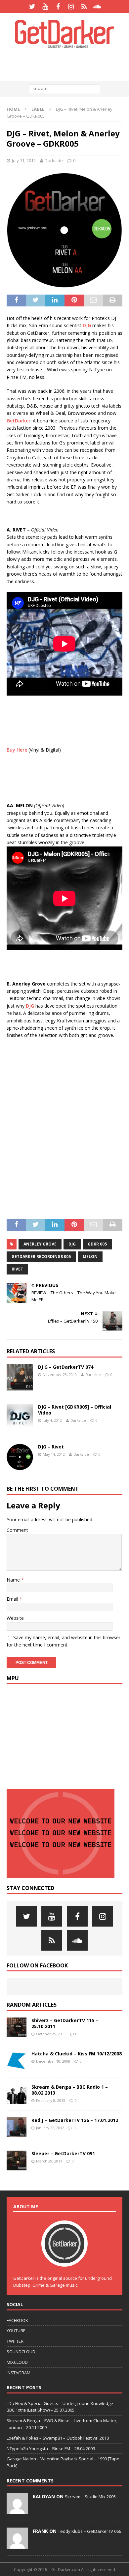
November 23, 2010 (60, 1374)
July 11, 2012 (24, 160)
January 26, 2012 (50, 2128)
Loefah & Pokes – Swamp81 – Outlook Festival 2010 (58, 2438)
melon (90, 1257)
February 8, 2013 (51, 2100)
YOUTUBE (16, 2331)
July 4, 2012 (52, 1420)
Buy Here (17, 750)
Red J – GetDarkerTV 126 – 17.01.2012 (75, 2120)
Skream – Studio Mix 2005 (90, 2497)
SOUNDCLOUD (21, 2352)
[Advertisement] (68, 64)
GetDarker (19, 421)
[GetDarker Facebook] (58, 7)
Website (15, 1618)
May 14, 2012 (54, 1454)
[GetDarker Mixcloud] (84, 7)
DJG (87, 325)
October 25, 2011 (51, 2034)
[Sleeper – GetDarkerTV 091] (17, 2161)
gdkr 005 (97, 1244)
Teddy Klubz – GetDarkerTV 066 (89, 2531)
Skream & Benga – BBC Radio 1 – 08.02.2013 (70, 2090)
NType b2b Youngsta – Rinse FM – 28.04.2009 (51, 2448)
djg (72, 1244)
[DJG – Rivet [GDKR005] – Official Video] (20, 1417)
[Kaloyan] (17, 2510)
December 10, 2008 (53, 2061)
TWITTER (15, 2341)
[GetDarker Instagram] (71, 7)
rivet (17, 1269)
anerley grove (40, 1244)
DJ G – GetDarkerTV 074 (66, 1367)
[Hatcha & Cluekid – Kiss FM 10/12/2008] (17, 2061)
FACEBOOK (17, 2320)
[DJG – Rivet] (20, 1457)
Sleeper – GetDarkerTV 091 (63, 2153)
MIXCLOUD (17, 2362)
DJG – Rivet (51, 1447)
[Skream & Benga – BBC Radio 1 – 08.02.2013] (17, 2094)
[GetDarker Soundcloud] (97, 7)
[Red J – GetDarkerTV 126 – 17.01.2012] (17, 2127)
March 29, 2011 (49, 2161)
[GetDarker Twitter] (32, 7)
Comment (17, 1530)
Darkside (54, 160)
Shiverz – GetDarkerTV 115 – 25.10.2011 (65, 2023)
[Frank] (17, 2545)
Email (13, 1599)
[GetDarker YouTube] (45, 7)
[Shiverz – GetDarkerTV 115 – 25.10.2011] (17, 2027)
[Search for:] (65, 89)
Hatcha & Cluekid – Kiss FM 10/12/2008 (77, 2054)
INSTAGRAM (19, 2373)
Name (14, 1580)
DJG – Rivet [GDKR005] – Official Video (75, 1410)
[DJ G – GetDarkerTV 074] (20, 1377)
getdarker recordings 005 (41, 1257)
